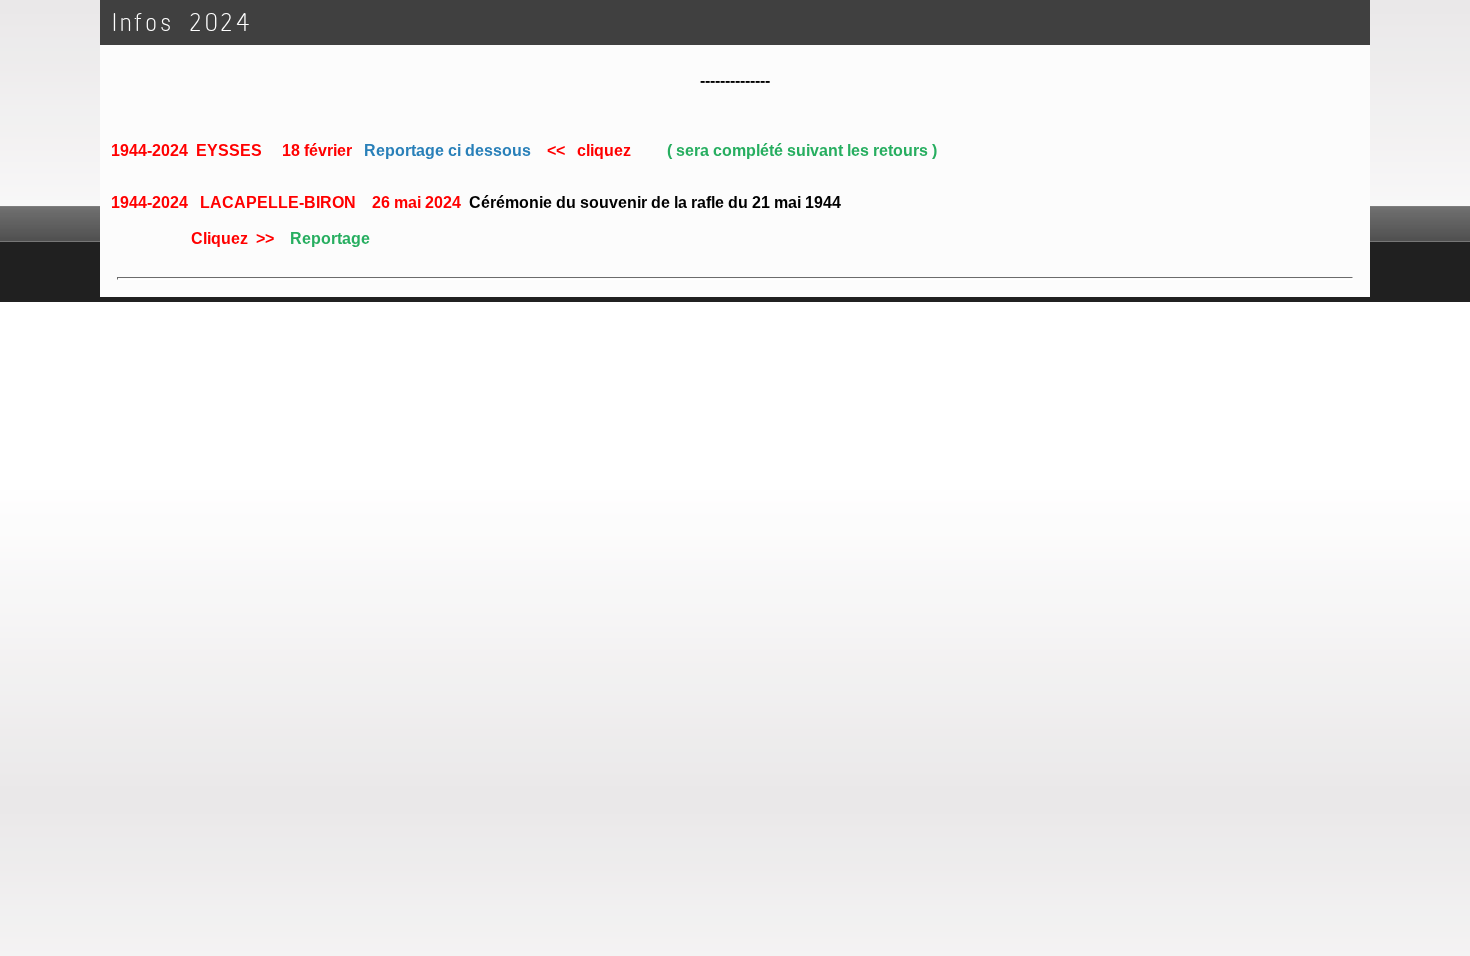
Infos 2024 (182, 22)
